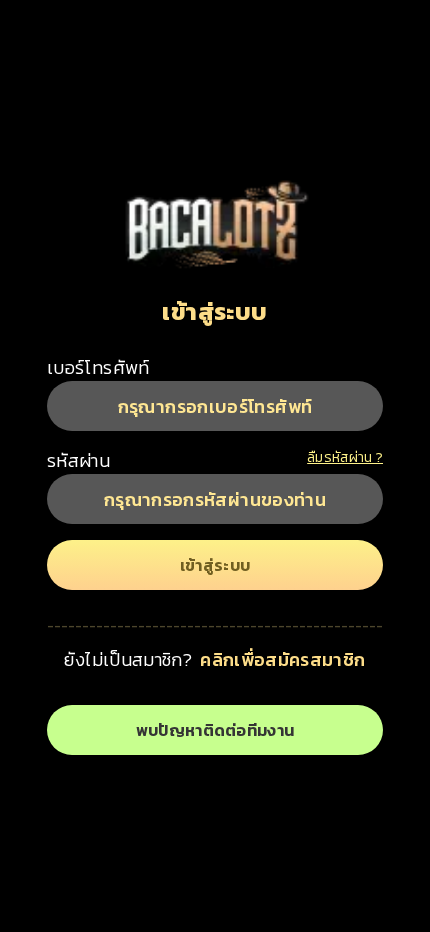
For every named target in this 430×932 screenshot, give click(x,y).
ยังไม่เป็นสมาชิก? (128, 659)
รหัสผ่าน (78, 460)
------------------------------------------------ (215, 626)
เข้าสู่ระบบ (215, 311)
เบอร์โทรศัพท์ (98, 367)
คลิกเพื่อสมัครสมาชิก (282, 659)
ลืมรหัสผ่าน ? (345, 457)
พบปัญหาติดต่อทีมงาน (215, 730)
